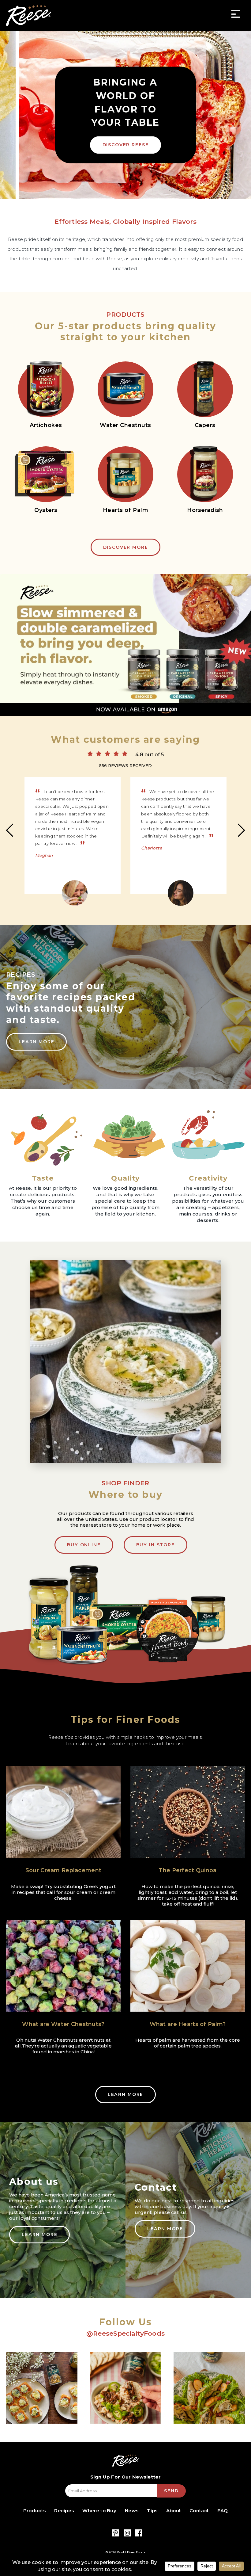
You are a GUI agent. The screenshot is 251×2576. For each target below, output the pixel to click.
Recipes (64, 2511)
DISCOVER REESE (126, 145)
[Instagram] (127, 2533)
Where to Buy (99, 2511)
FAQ (223, 2511)
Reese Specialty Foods (29, 15)
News (132, 2511)
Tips (152, 2511)
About (174, 2511)
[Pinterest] (116, 2533)
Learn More (36, 1042)
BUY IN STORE (155, 1545)
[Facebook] (139, 2533)
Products (34, 2511)
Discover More (126, 547)
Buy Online (84, 1545)
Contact (199, 2511)
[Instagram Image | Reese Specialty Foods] (42, 2388)
